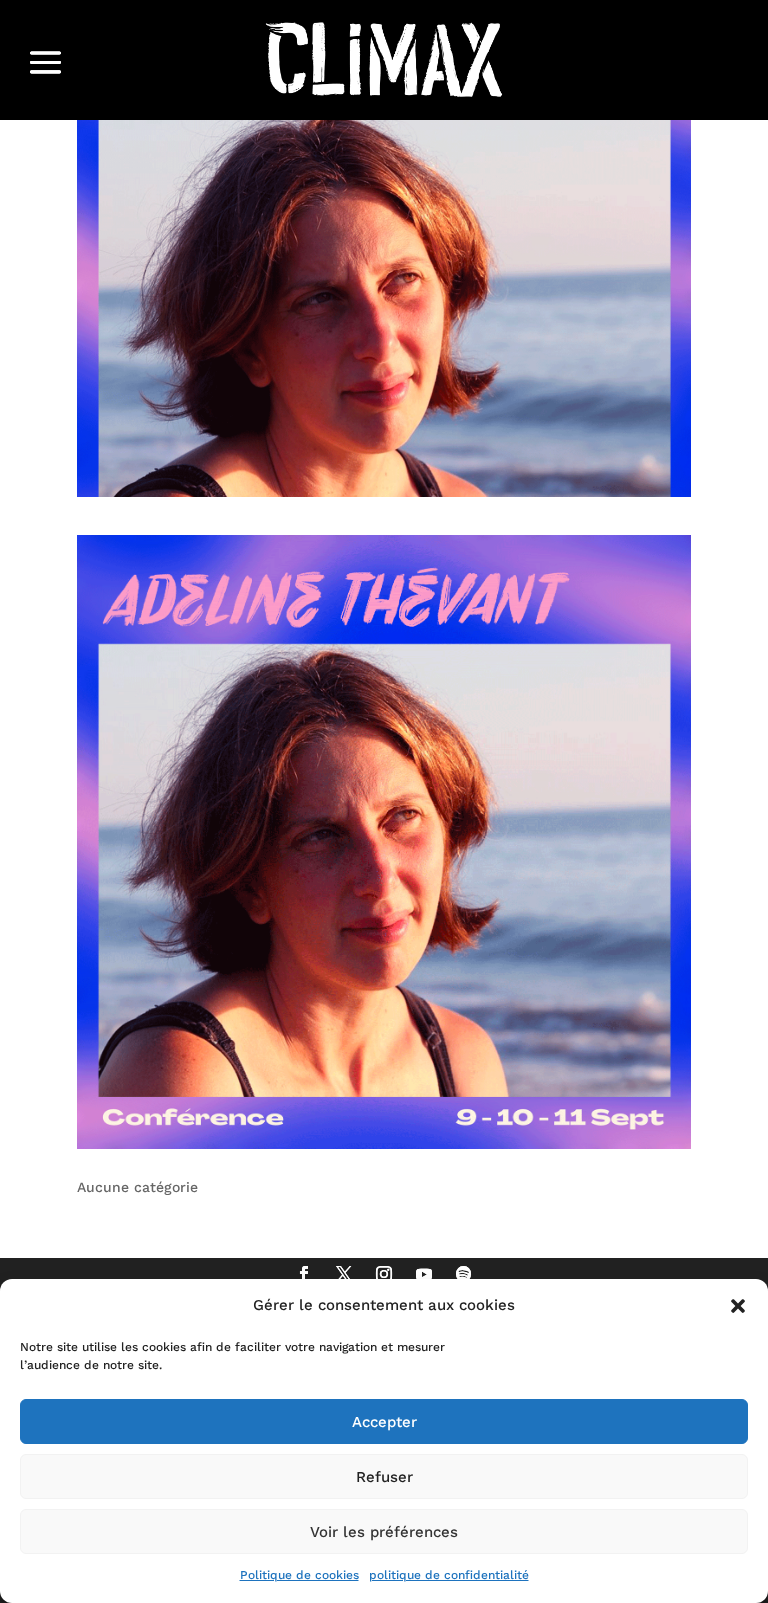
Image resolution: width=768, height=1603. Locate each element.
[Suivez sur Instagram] (384, 1274)
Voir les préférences (384, 1532)
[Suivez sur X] (344, 1274)
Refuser (384, 1477)
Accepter (384, 1422)
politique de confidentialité (449, 1575)
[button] (738, 1306)
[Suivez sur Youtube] (424, 1274)
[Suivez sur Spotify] (464, 1274)
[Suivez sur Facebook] (304, 1274)
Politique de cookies (299, 1575)
